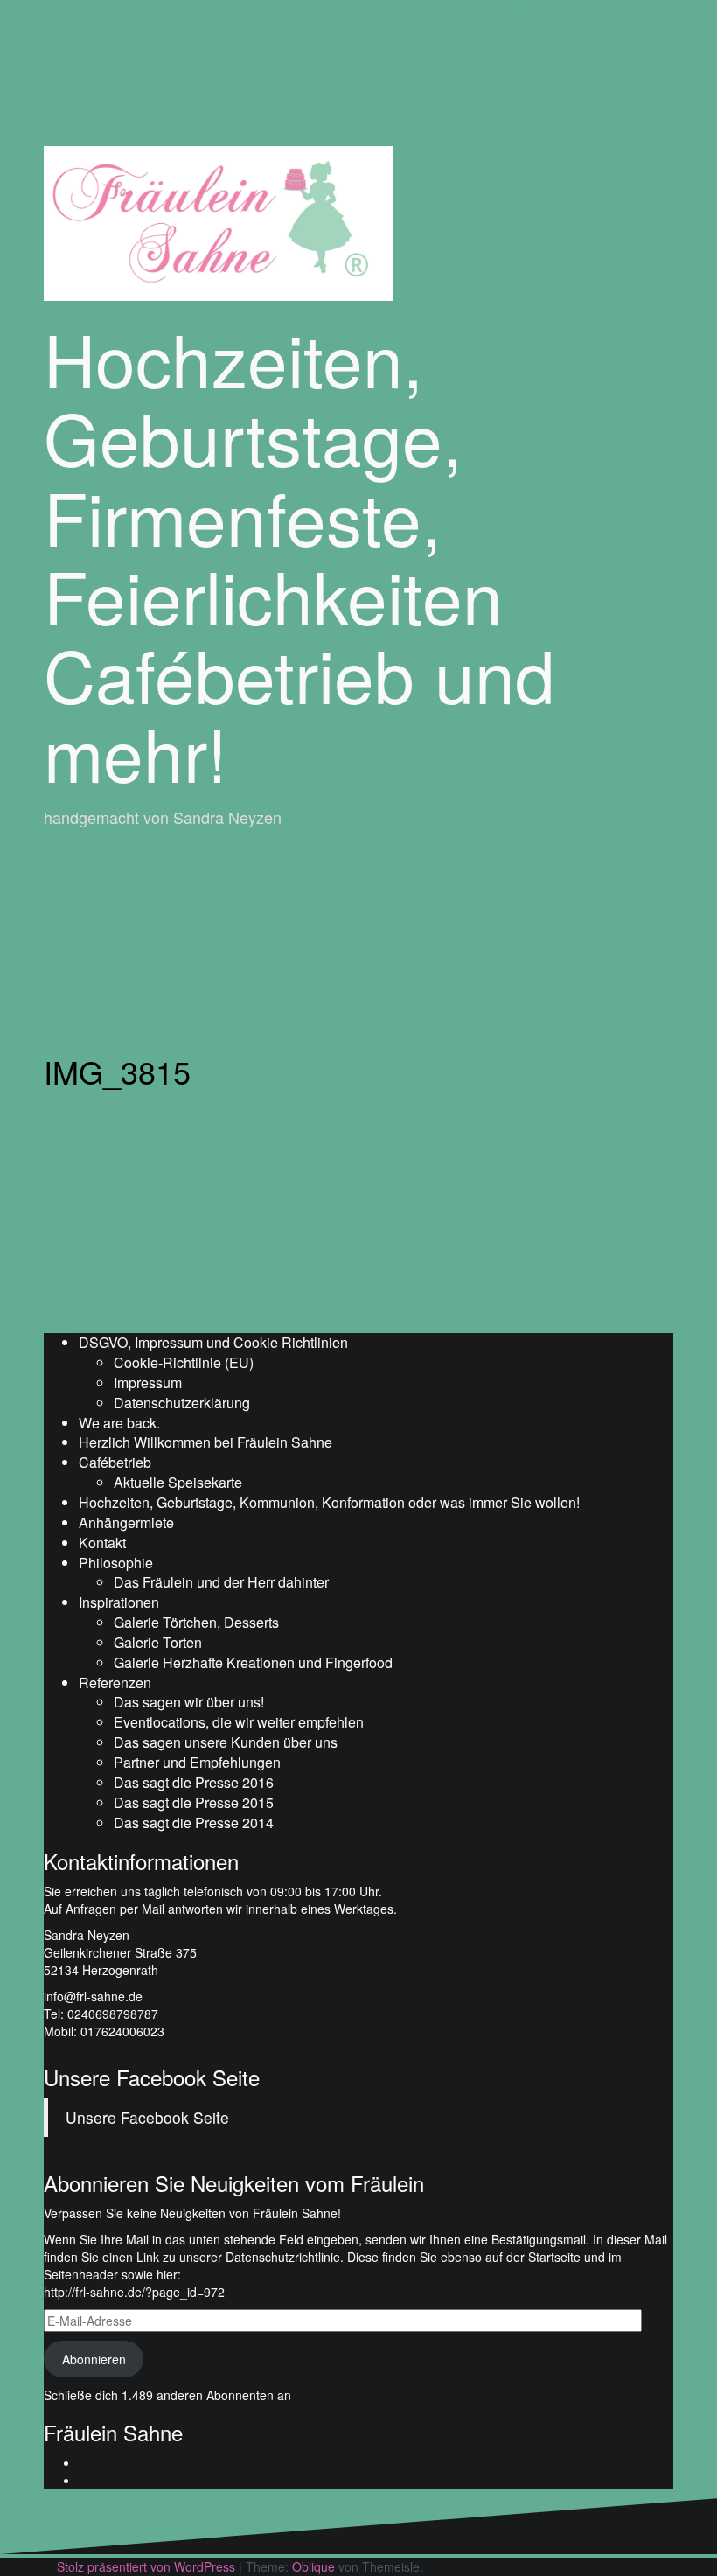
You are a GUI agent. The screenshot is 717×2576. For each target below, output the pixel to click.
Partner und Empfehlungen (197, 1762)
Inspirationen (119, 1602)
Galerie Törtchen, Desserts (196, 1622)
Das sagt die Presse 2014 (194, 1822)
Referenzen (115, 1682)
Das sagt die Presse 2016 (194, 1782)
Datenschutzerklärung (182, 1403)
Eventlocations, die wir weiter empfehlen (239, 1722)
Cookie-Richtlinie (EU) (184, 1362)
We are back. (119, 1423)
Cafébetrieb (115, 1462)
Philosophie (116, 1563)
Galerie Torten (158, 1642)
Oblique (313, 2566)
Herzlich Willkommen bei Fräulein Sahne (205, 1442)
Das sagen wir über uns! (189, 1702)
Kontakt (102, 1543)
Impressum (148, 1382)
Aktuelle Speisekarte (178, 1482)
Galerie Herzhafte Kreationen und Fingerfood (253, 1662)
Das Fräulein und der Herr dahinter (221, 1582)
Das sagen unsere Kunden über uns (226, 1742)
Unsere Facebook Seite (152, 2077)
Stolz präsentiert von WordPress (146, 2566)
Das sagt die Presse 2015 (194, 1802)
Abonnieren (94, 2359)
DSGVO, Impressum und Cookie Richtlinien (213, 1342)
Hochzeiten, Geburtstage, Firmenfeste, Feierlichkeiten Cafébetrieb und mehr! (299, 555)
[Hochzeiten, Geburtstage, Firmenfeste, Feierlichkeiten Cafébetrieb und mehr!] (219, 221)
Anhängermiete (126, 1522)
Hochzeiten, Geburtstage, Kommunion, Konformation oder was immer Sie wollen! (329, 1502)
